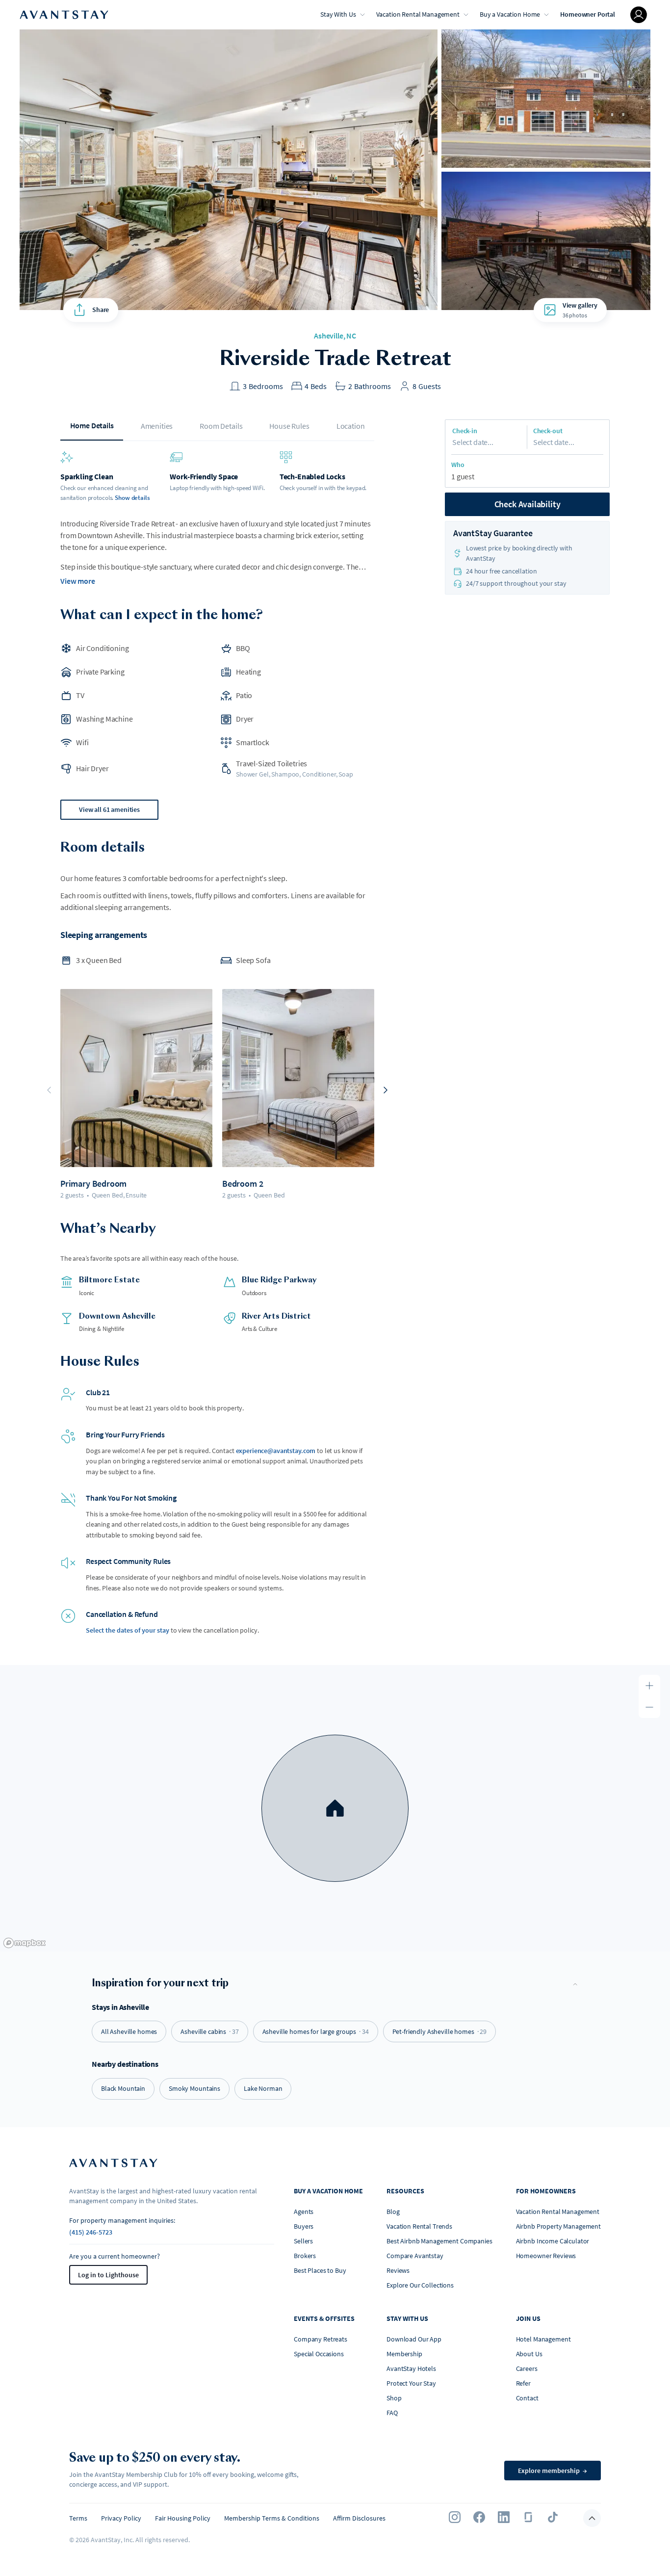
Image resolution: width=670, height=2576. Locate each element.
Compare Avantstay (415, 2256)
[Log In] (639, 15)
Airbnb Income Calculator (553, 2241)
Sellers (303, 2241)
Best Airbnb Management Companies (439, 2241)
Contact (527, 2398)
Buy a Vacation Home (510, 14)
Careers (527, 2368)
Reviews (398, 2270)
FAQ (392, 2413)
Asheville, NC (335, 336)
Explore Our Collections (420, 2285)
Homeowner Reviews (546, 2256)
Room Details (221, 426)
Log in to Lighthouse (108, 2275)
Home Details (92, 425)
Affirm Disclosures (359, 2518)
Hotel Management (543, 2339)
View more (78, 581)
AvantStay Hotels (411, 2368)
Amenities (157, 426)
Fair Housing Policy (183, 2518)
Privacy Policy (121, 2518)
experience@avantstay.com (276, 1451)
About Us (529, 2354)
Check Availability (528, 504)
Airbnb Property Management (558, 2226)
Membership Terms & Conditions (272, 2518)
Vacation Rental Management (418, 14)
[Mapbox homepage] (25, 1943)
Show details (132, 498)
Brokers (305, 2256)
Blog (393, 2212)
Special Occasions (319, 2354)
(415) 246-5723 (91, 2232)
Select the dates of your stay (128, 1630)
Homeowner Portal (588, 14)
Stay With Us (338, 14)
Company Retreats (321, 2339)
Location (351, 426)
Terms (78, 2518)
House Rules (289, 426)
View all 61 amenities (109, 809)
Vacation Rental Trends (419, 2226)
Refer (523, 2383)
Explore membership (553, 2471)
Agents (304, 2212)
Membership (404, 2354)
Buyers (304, 2226)
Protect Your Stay (411, 2383)
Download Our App (414, 2339)
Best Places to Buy (320, 2270)
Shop (394, 2398)
